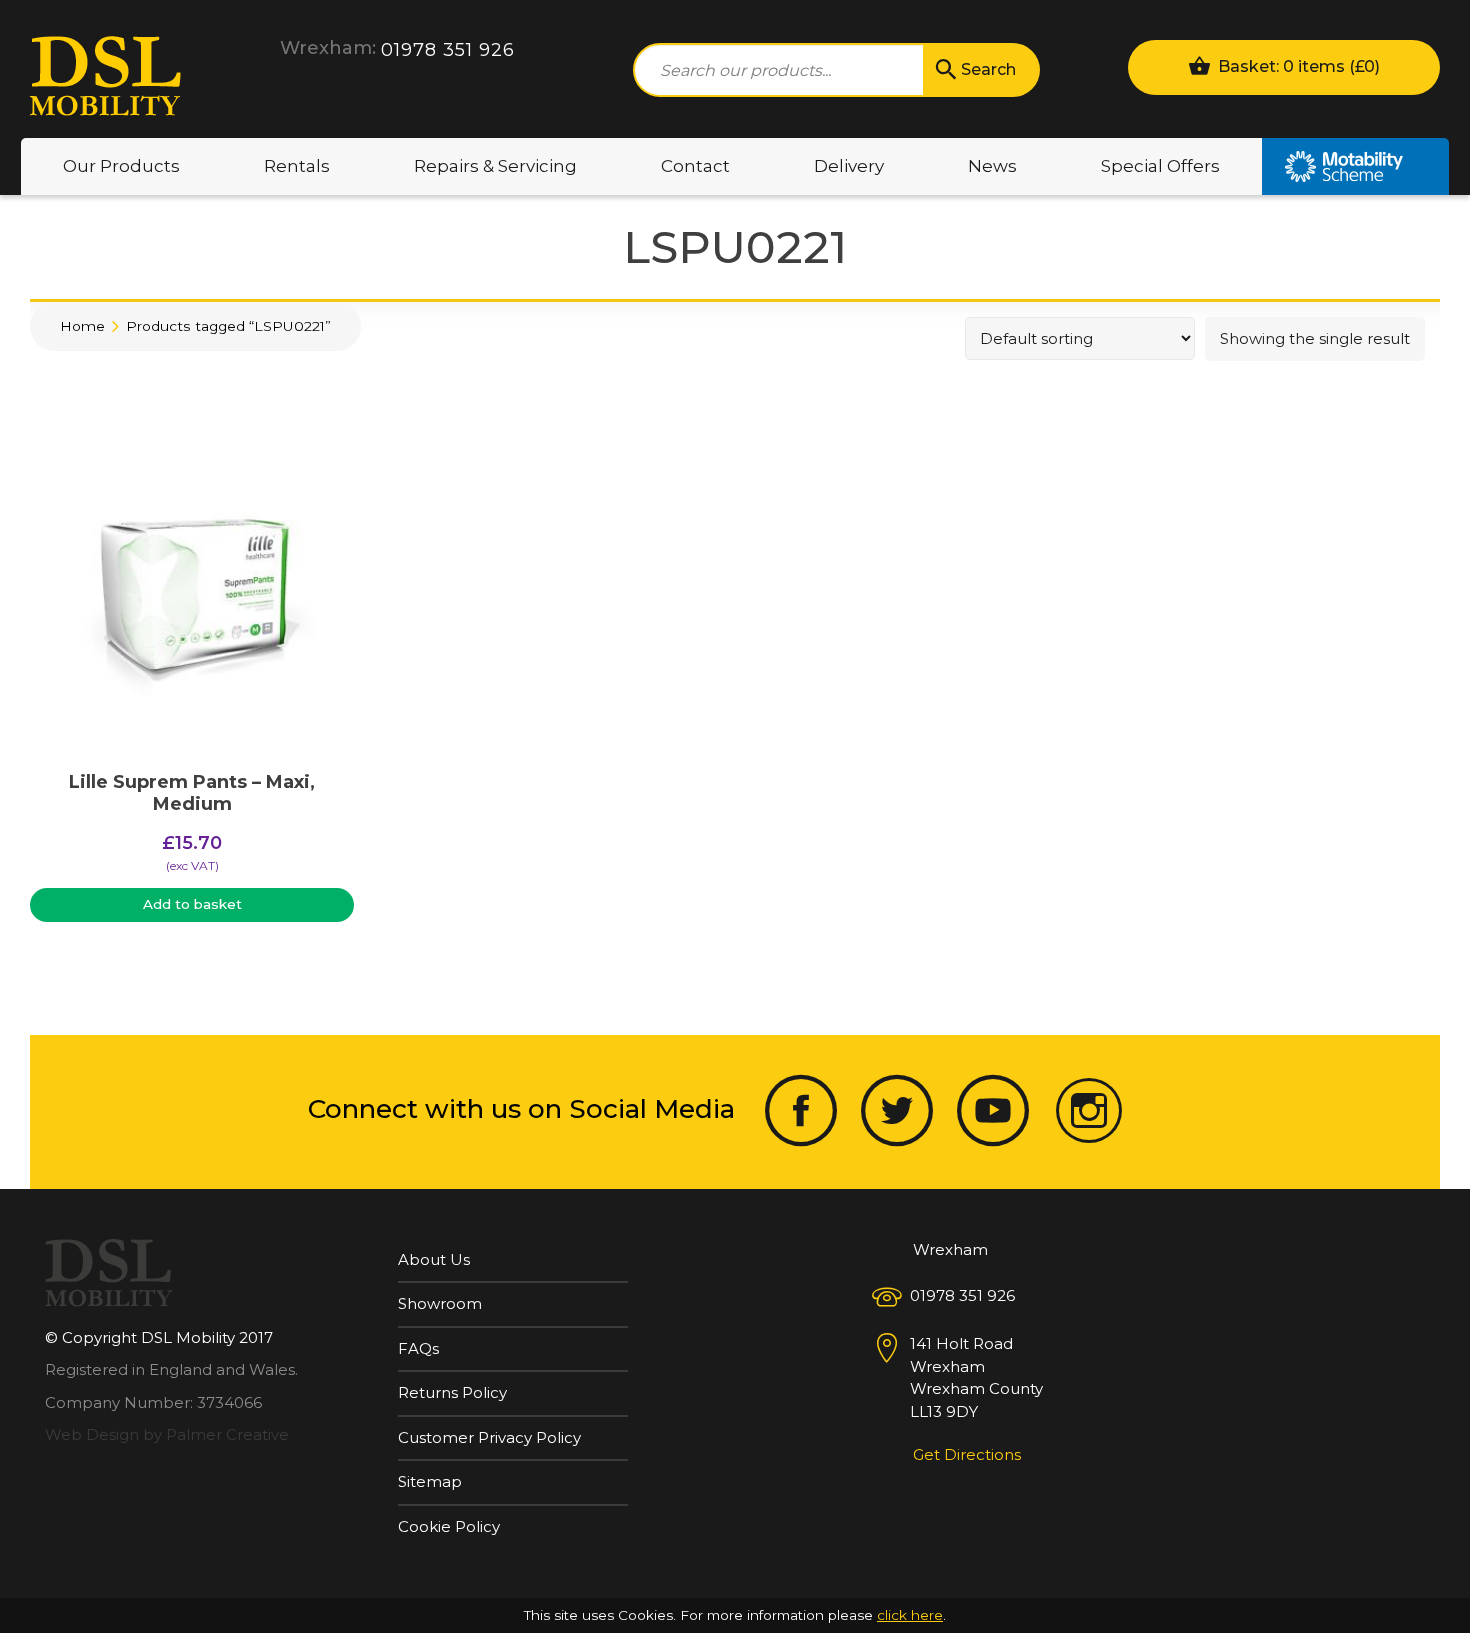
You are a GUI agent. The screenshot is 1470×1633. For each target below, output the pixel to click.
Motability (1355, 166)
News (992, 166)
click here (910, 1615)
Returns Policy (452, 1392)
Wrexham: (328, 48)
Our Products (121, 166)
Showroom (440, 1303)
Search (988, 69)
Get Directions (967, 1454)
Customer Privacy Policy (489, 1437)
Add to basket (192, 904)
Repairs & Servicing (495, 166)
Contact (695, 166)
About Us (434, 1259)
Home (82, 326)
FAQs (418, 1348)
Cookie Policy (449, 1526)
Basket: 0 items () (1297, 66)
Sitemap (430, 1481)
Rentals (297, 166)
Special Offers (1160, 166)
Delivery (849, 166)
